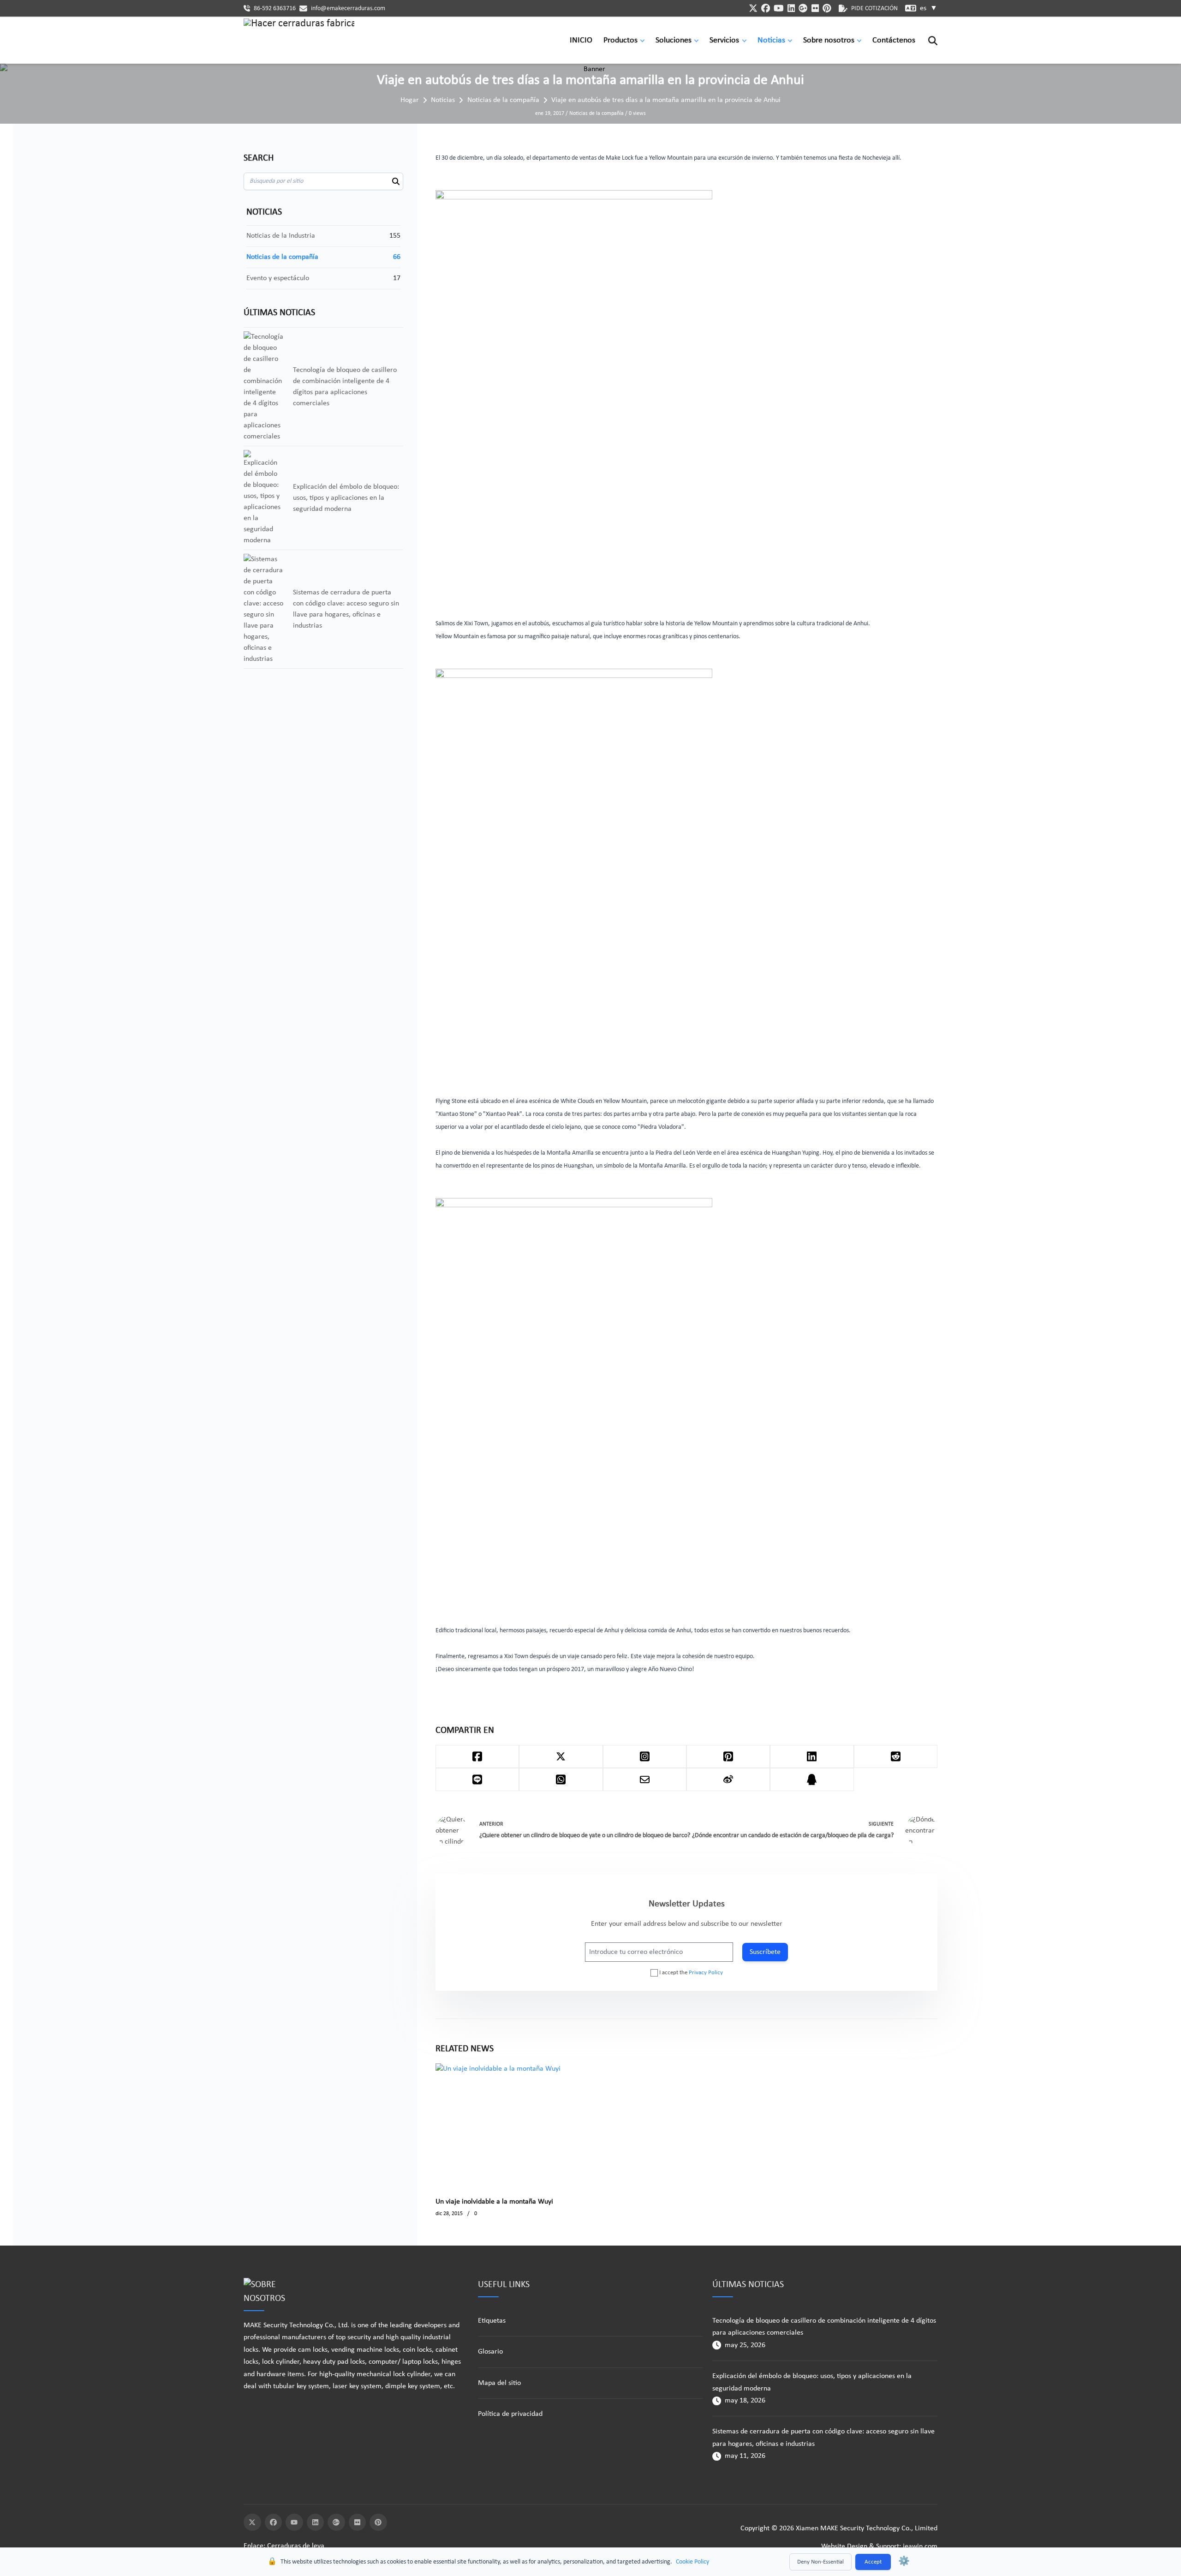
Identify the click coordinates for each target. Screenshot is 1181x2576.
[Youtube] (294, 2522)
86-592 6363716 (275, 9)
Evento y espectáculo (278, 278)
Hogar (410, 100)
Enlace (253, 2546)
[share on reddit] (896, 1756)
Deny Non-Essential (820, 2562)
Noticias (771, 40)
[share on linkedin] (812, 1756)
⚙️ (904, 2562)
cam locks (313, 2350)
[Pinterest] (378, 2522)
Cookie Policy (692, 2562)
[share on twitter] (561, 1756)
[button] (644, 40)
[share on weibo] (728, 1779)
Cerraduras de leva (296, 2546)
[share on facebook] (477, 1756)
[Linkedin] (316, 2522)
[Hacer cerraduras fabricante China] (299, 41)
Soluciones (674, 40)
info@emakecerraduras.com (348, 9)
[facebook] (766, 8)
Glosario (490, 2352)
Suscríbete (765, 1952)
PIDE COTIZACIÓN (874, 9)
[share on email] (645, 1779)
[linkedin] (791, 8)
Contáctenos (894, 40)
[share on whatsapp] (561, 1779)
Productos (620, 40)
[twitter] (753, 8)
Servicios (724, 40)
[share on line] (477, 1779)
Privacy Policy (706, 1973)
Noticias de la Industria (281, 236)
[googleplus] (803, 8)
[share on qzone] (812, 1779)
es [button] (929, 8)
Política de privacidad (510, 2414)
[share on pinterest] (728, 1756)
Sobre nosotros (829, 40)
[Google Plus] (336, 2522)
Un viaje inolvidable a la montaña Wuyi (494, 2202)
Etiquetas (492, 2321)
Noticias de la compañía (503, 100)
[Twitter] (252, 2522)
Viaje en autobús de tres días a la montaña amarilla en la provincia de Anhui (666, 100)
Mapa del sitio (499, 2383)
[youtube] (779, 8)
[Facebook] (274, 2522)
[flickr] (815, 8)
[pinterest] (827, 8)
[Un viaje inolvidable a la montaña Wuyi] (498, 2125)
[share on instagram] (645, 1756)
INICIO (581, 40)
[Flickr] (358, 2522)
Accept (873, 2562)
